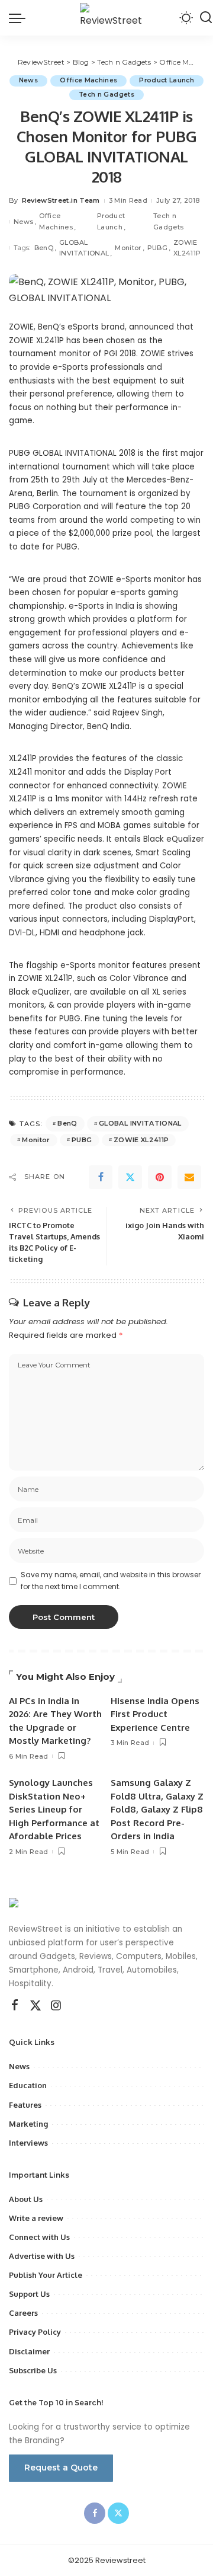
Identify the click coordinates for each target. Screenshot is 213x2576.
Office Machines (88, 80)
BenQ (44, 248)
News (28, 80)
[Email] (189, 1177)
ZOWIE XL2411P (187, 248)
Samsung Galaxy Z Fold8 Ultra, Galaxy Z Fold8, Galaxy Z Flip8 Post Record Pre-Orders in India (157, 1809)
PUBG (157, 248)
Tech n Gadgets (106, 95)
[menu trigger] (20, 18)
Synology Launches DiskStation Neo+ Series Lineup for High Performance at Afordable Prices (54, 1809)
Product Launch (167, 80)
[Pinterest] (160, 1177)
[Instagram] (56, 2006)
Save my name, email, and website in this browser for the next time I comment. (111, 1581)
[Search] (206, 18)
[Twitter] (130, 1177)
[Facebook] (101, 1177)
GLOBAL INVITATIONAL (84, 248)
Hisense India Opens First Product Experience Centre (155, 1714)
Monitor (128, 248)
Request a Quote (61, 2468)
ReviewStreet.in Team (61, 200)
